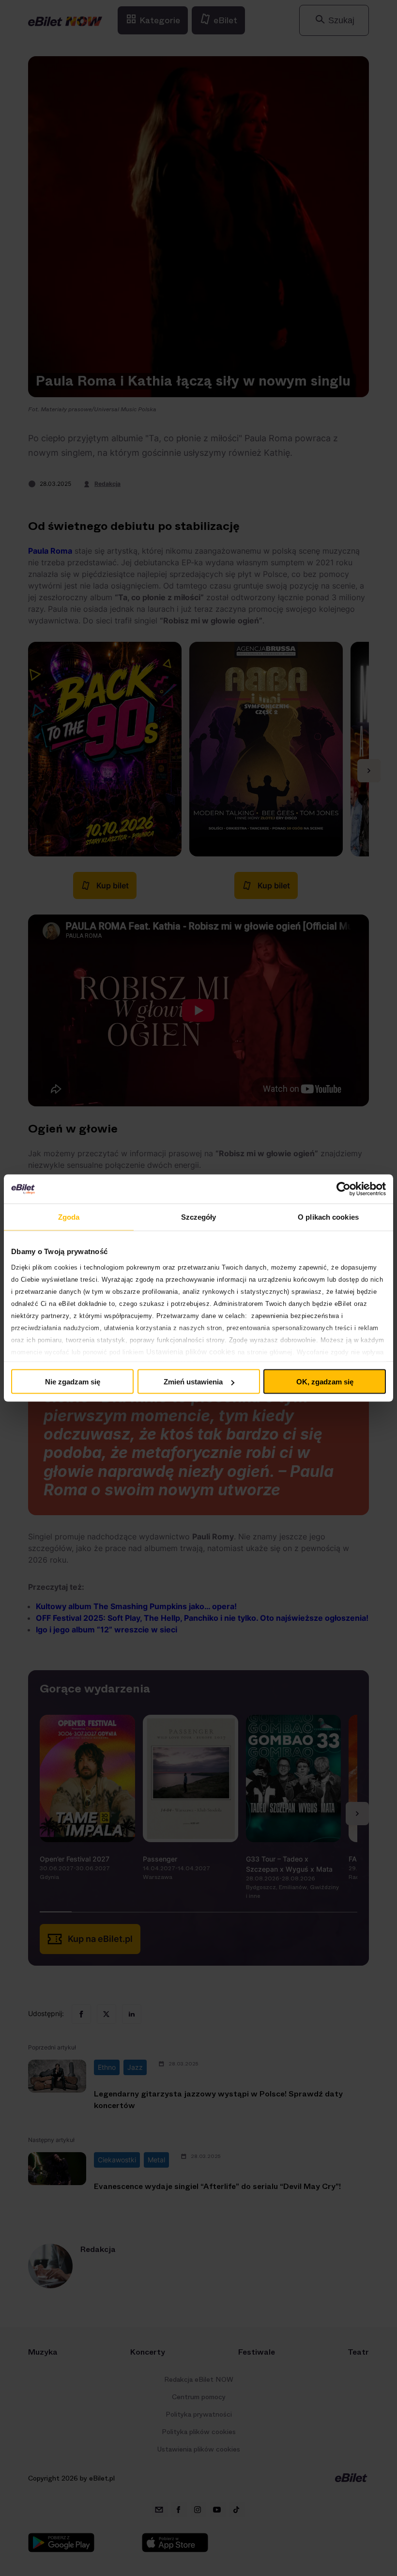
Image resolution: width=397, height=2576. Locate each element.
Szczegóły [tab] (199, 1217)
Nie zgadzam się (73, 1382)
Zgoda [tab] (69, 1217)
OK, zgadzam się (325, 1382)
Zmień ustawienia (193, 1382)
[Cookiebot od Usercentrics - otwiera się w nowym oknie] (344, 1189)
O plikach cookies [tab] (328, 1217)
